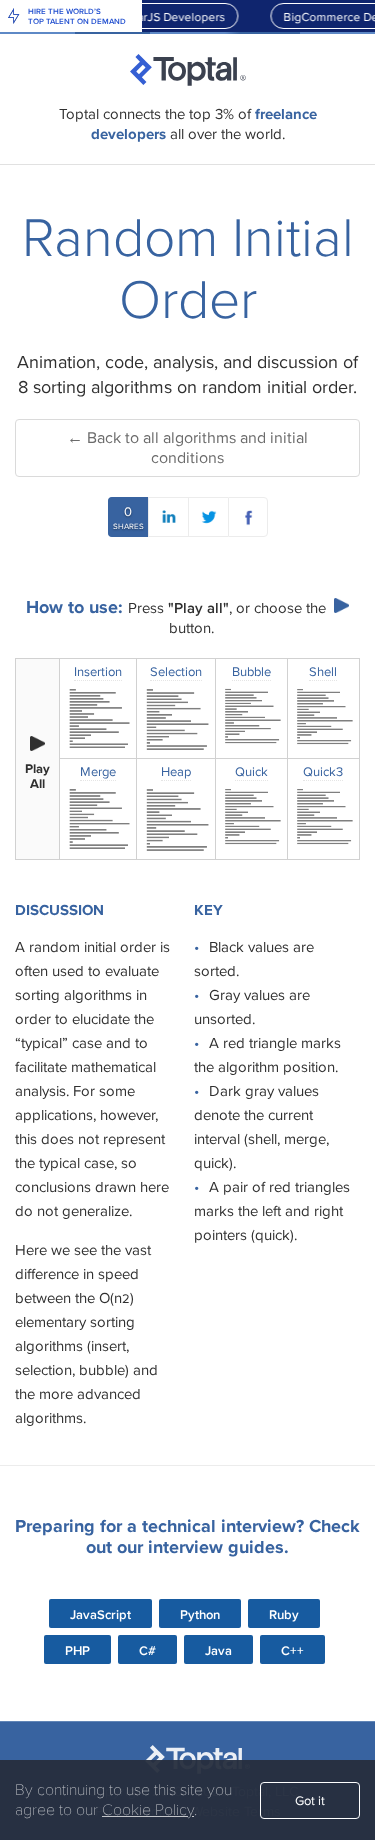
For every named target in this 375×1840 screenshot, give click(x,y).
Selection (176, 672)
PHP (77, 1650)
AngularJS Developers (162, 16)
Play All (37, 776)
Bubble (251, 672)
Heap (176, 772)
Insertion (98, 672)
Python (200, 1614)
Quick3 (323, 772)
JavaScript (100, 1614)
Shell (323, 672)
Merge (98, 772)
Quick (251, 772)
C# (147, 1650)
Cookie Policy (148, 1810)
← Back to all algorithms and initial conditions (187, 447)
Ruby (284, 1614)
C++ (292, 1650)
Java (218, 1650)
